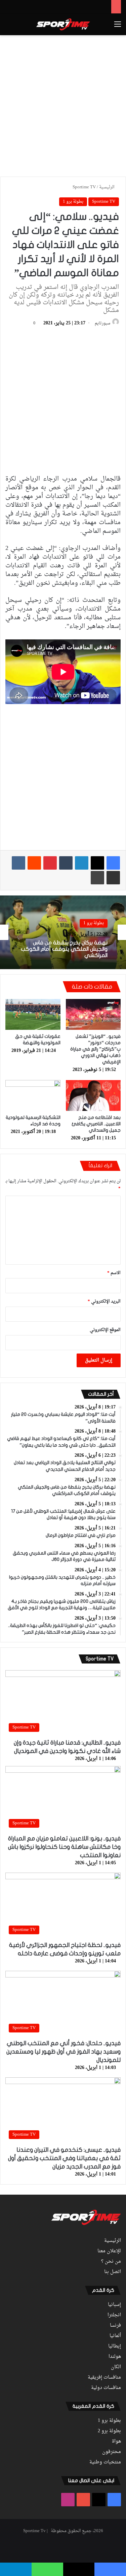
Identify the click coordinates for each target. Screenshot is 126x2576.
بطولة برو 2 (109, 2431)
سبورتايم (102, 323)
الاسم (114, 1273)
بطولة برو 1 (73, 202)
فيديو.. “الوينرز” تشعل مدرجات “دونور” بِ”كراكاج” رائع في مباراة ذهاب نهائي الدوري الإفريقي (95, 1049)
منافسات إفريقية (104, 2378)
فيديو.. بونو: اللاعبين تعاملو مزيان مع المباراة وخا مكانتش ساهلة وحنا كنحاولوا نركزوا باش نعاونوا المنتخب (64, 1847)
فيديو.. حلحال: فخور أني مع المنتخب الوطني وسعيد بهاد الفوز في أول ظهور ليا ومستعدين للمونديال (64, 2052)
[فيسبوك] (113, 863)
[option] (63, 932)
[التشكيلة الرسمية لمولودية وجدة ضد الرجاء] (33, 1095)
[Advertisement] (63, 105)
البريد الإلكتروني (104, 1301)
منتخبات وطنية (105, 2462)
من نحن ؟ (111, 2262)
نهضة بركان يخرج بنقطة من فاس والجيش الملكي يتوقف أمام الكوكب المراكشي (64, 949)
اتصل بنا (113, 2272)
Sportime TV (84, 187)
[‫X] (97, 863)
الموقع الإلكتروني (105, 1330)
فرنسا (115, 2326)
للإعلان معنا (109, 2251)
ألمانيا (115, 2336)
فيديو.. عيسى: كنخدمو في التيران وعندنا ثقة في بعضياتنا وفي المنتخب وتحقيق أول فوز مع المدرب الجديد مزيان (64, 2158)
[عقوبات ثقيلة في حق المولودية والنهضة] (33, 1014)
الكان (116, 2367)
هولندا (115, 2357)
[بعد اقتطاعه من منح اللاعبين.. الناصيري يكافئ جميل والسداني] (93, 1095)
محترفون (112, 2452)
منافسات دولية (106, 2388)
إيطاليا (115, 2346)
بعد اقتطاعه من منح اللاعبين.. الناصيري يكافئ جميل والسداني (96, 1124)
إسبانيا (114, 2305)
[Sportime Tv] (63, 24)
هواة (116, 2442)
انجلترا (114, 2315)
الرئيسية (107, 187)
